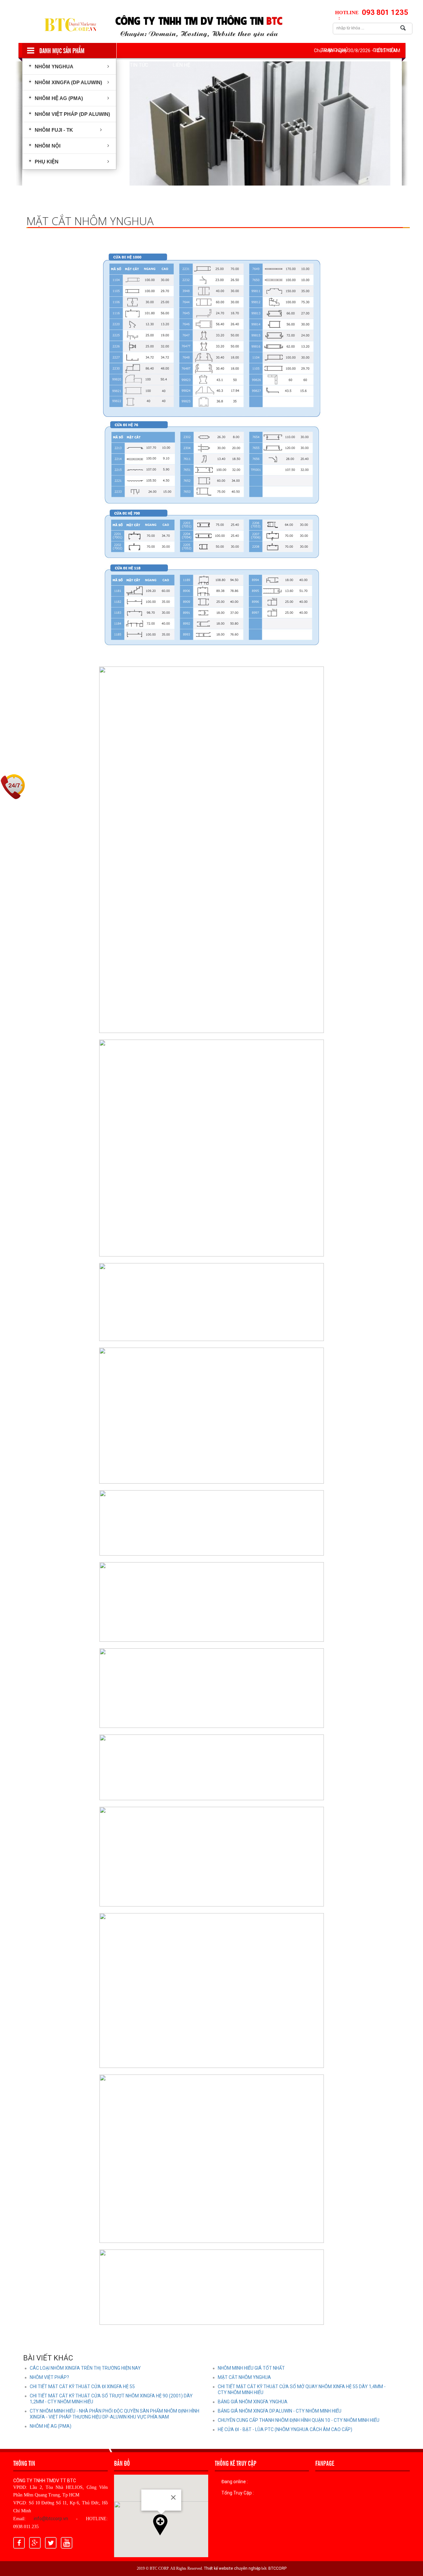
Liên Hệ (182, 65)
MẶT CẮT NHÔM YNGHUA (244, 2377)
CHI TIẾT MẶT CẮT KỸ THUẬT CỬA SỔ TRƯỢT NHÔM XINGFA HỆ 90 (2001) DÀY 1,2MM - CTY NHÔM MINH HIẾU (111, 2399)
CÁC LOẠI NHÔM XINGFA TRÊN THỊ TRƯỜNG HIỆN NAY (85, 2368)
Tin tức (139, 65)
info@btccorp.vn (51, 2519)
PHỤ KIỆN (46, 162)
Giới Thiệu (385, 50)
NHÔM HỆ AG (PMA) (58, 98)
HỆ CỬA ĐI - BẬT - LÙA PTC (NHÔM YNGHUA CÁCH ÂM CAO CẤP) (285, 2429)
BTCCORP (277, 2568)
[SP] (260, 123)
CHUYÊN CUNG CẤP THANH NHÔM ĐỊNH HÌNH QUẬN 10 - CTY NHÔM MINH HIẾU (299, 2420)
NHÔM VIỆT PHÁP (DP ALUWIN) (72, 114)
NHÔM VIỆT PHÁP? (49, 2377)
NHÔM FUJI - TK (53, 130)
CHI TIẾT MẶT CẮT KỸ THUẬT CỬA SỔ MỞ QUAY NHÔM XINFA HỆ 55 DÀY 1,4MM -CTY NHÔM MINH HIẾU (302, 2389)
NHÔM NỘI (47, 146)
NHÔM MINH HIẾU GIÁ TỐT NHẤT (251, 2368)
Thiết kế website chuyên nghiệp (232, 2568)
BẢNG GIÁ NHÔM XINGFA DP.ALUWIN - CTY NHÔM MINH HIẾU (280, 2411)
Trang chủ (335, 50)
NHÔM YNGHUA (53, 67)
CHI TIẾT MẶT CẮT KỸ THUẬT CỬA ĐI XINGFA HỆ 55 (82, 2387)
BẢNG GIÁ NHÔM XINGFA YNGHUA (253, 2402)
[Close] (173, 2497)
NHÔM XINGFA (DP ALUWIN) (68, 82)
